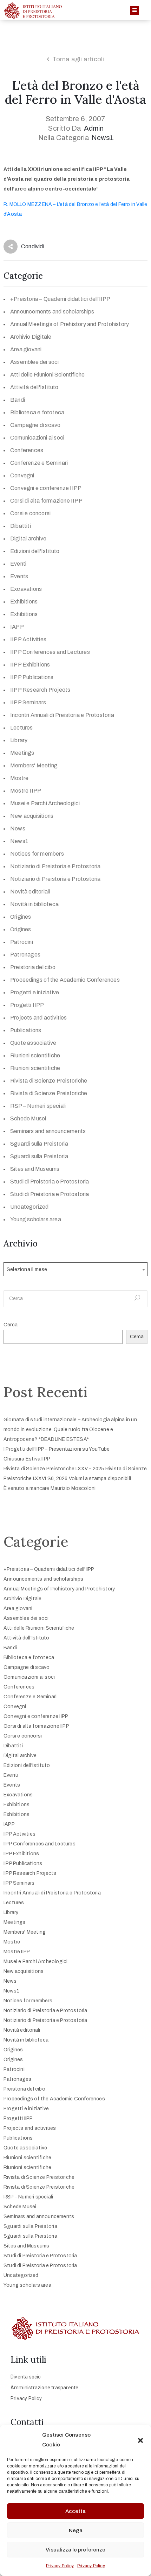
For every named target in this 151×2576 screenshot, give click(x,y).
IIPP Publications (32, 677)
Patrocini (22, 942)
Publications (26, 1030)
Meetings (22, 753)
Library (19, 740)
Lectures (22, 728)
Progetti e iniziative (35, 992)
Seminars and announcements (48, 1131)
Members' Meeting (34, 765)
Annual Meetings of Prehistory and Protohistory (70, 324)
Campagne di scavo (35, 425)
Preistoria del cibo (33, 967)
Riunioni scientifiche (35, 1055)
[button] (140, 2440)
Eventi (18, 564)
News (18, 828)
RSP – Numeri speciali (38, 1106)
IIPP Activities (28, 639)
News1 (103, 138)
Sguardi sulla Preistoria (39, 1144)
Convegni (22, 475)
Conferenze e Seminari (39, 463)
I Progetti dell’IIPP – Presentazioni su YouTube (57, 1449)
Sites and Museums (35, 1169)
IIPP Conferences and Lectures (50, 652)
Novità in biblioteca (34, 904)
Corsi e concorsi (30, 513)
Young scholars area (36, 1219)
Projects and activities (39, 1018)
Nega (76, 2530)
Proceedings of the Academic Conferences (65, 980)
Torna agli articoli (78, 59)
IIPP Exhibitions (30, 665)
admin (94, 128)
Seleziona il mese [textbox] (27, 1269)
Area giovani (26, 349)
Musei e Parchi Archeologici (45, 803)
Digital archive (28, 538)
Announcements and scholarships (52, 312)
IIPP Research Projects (40, 690)
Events (19, 576)
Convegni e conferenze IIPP (46, 488)
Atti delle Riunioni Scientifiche (47, 375)
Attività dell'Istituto (34, 387)
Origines (21, 917)
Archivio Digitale (31, 337)
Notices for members (37, 854)
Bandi (18, 400)
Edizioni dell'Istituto (35, 551)
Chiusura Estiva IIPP (27, 1459)
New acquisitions (32, 816)
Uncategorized (29, 1207)
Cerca (11, 1325)
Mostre (19, 778)
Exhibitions (24, 602)
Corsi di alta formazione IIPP (46, 501)
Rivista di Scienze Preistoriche (49, 1081)
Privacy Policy (60, 2566)
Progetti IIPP (27, 1005)
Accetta (75, 2511)
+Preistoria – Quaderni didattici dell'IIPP (60, 299)
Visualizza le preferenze (75, 2550)
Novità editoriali (30, 892)
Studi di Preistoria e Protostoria (50, 1182)
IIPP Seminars (28, 702)
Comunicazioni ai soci (37, 438)
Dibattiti (21, 526)
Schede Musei (28, 1118)
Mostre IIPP (26, 791)
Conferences (27, 450)
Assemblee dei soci (35, 362)
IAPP (17, 627)
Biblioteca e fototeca (37, 412)
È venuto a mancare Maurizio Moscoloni (50, 1488)
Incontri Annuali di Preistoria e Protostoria (62, 715)
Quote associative (33, 1043)
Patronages (25, 955)
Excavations (26, 589)
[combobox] (75, 1269)
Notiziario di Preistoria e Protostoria (55, 866)
